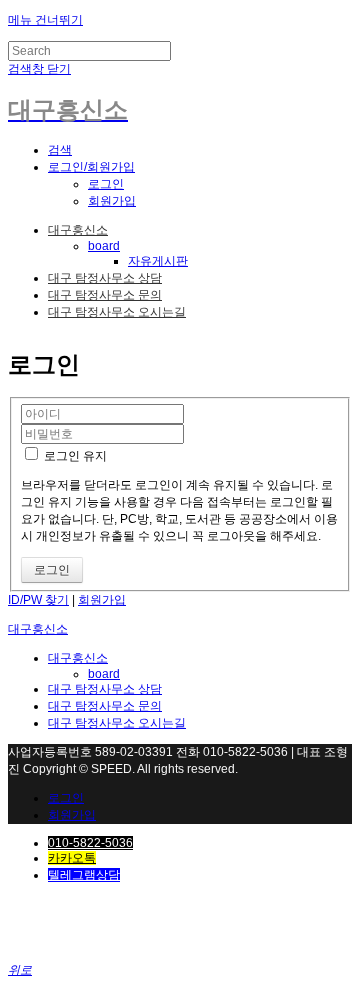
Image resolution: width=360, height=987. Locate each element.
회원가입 (112, 201)
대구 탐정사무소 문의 (105, 295)
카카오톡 (72, 858)
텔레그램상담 (84, 875)
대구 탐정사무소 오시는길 (117, 312)
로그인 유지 (74, 456)
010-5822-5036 (90, 843)
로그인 (106, 184)
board (104, 246)
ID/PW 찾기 (38, 600)
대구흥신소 (78, 230)
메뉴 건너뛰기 (45, 20)
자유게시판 (158, 261)
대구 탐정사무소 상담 (105, 278)
